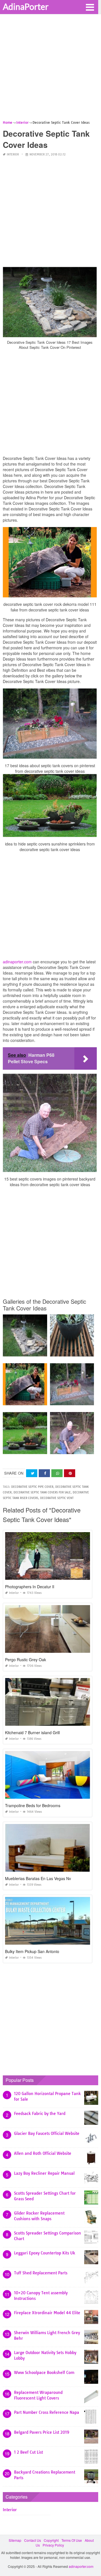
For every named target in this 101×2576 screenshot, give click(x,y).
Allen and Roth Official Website (43, 2153)
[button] (90, 7)
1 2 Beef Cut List (28, 2452)
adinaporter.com (17, 962)
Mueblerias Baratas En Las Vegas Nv (38, 1878)
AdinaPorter (26, 6)
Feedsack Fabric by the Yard (40, 2114)
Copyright (51, 2540)
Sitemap (15, 2540)
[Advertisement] (50, 69)
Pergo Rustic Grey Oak (26, 1660)
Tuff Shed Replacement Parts (41, 2273)
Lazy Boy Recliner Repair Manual (44, 2173)
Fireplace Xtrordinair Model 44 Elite (47, 2313)
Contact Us (33, 2540)
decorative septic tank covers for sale (42, 1492)
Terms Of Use (72, 2540)
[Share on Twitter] (32, 1473)
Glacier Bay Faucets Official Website (47, 2133)
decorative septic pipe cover (32, 1487)
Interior (13, 154)
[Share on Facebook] (44, 1473)
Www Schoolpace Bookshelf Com (44, 2373)
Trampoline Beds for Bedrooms (33, 1805)
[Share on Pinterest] (70, 1473)
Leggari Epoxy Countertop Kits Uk (45, 2253)
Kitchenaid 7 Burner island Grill (32, 1732)
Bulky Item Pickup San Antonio (32, 1951)
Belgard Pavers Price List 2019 (42, 2432)
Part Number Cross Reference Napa (47, 2412)
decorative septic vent (57, 1498)
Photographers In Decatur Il (30, 1587)
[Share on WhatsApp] (57, 1473)
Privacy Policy (53, 2545)
